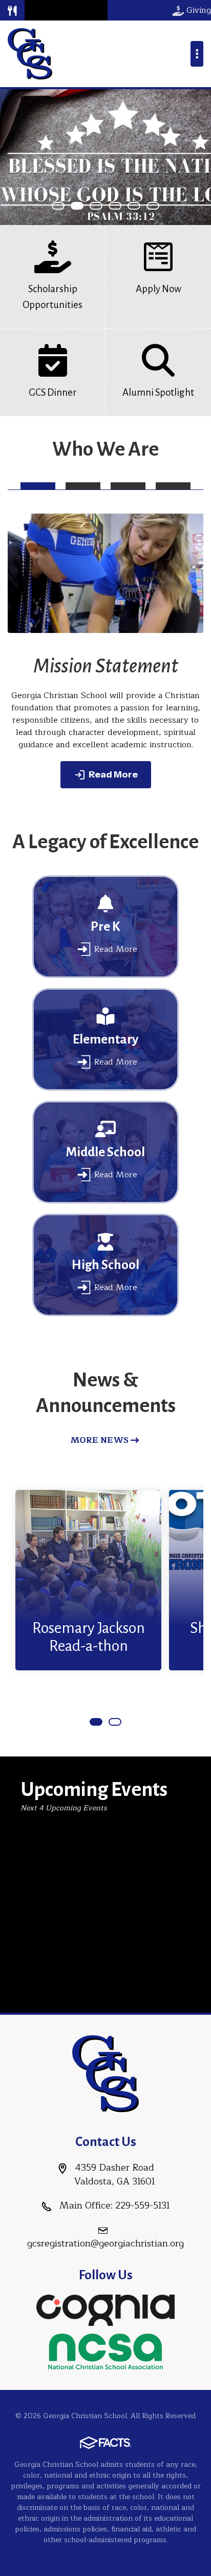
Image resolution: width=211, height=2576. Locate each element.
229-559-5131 (143, 2205)
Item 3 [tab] (121, 206)
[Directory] (94, 10)
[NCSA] (105, 2350)
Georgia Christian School (30, 54)
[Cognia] (105, 2309)
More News (99, 1440)
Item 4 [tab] (140, 206)
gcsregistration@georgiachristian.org (105, 2243)
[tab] (38, 486)
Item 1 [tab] (83, 206)
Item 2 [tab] (102, 206)
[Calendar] (68, 10)
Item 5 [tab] (159, 206)
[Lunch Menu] (12, 10)
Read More (113, 774)
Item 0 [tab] (64, 206)
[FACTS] (40, 10)
